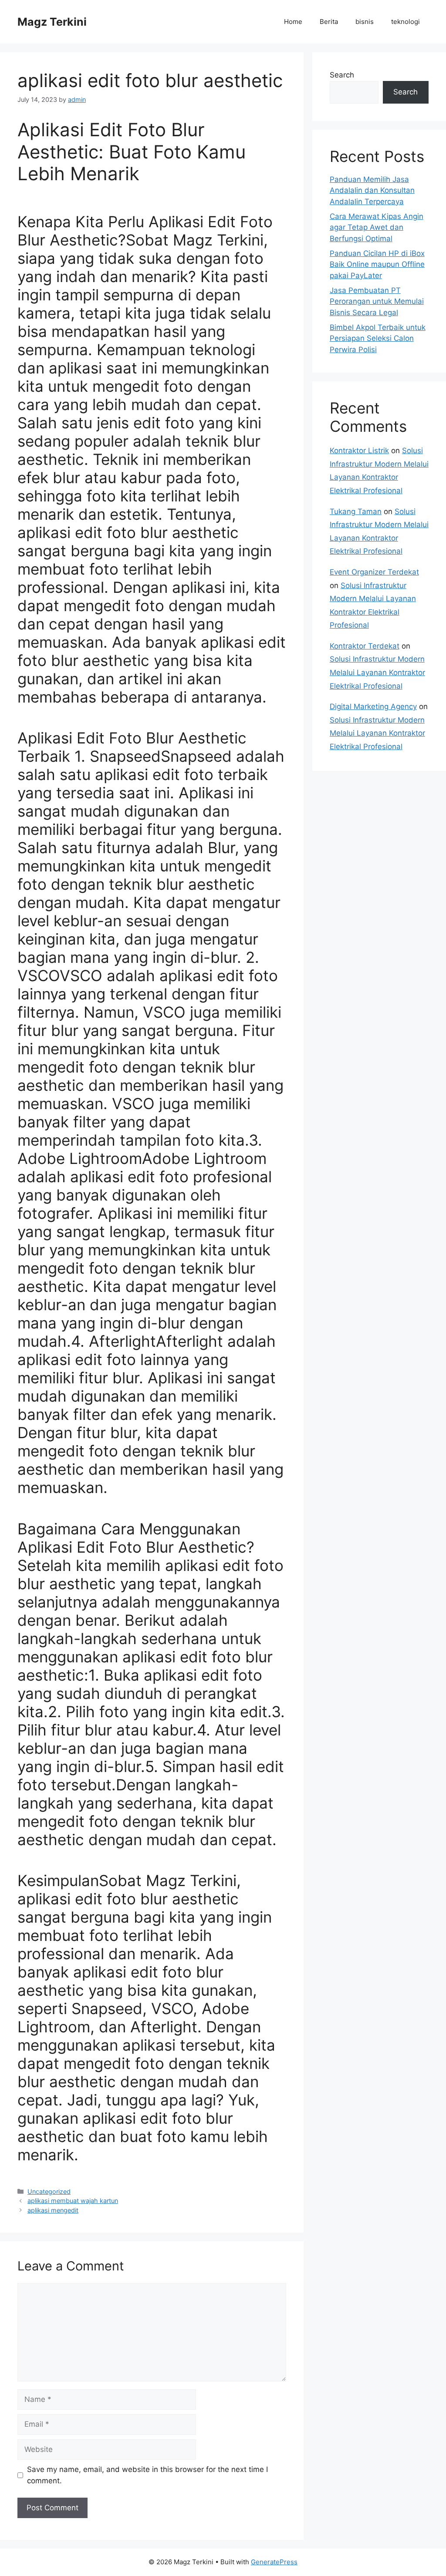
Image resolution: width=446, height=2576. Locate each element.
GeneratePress (274, 2562)
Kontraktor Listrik (359, 451)
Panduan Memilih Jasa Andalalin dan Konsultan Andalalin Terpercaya (372, 190)
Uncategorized (49, 2191)
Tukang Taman (356, 511)
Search (342, 75)
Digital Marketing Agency (373, 706)
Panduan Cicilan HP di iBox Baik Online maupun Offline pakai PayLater (377, 264)
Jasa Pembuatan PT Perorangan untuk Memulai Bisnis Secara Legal (377, 301)
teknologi (405, 22)
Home (293, 22)
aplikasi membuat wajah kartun (73, 2201)
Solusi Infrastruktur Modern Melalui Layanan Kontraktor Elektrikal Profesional (377, 672)
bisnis (365, 22)
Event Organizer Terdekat (374, 572)
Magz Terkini (52, 22)
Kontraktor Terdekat (365, 646)
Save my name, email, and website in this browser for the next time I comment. (147, 2475)
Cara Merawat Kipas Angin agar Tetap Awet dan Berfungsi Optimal (377, 227)
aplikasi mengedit (53, 2210)
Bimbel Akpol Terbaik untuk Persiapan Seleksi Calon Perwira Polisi (378, 338)
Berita (329, 22)
